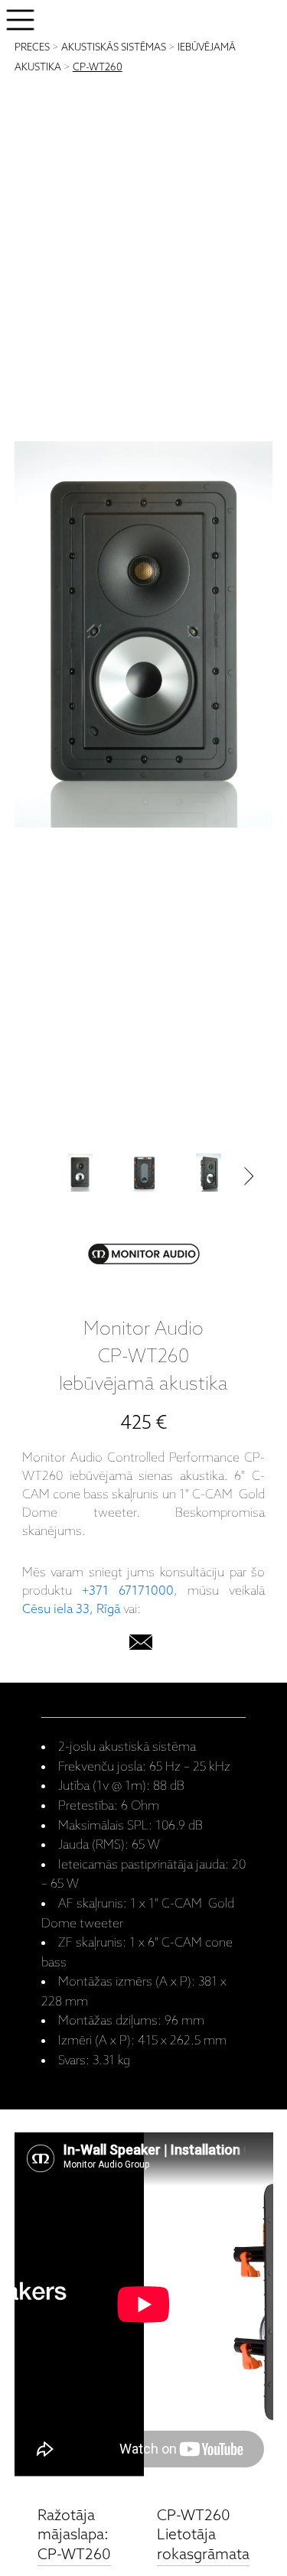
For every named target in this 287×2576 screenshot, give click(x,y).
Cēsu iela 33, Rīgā (71, 1610)
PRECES (32, 48)
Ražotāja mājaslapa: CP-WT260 (74, 2535)
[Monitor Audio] (144, 1257)
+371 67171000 (128, 1591)
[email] (141, 1646)
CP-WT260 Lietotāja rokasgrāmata (203, 2535)
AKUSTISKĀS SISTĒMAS (114, 48)
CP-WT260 (98, 68)
